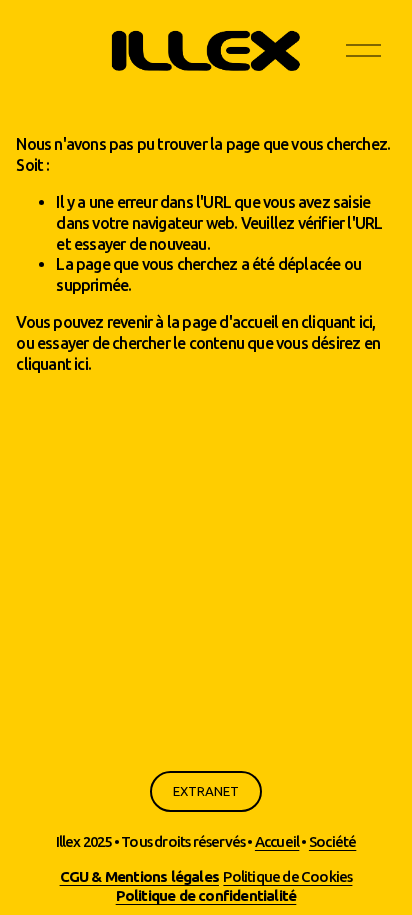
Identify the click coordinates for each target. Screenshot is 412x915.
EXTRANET (206, 791)
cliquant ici (336, 322)
